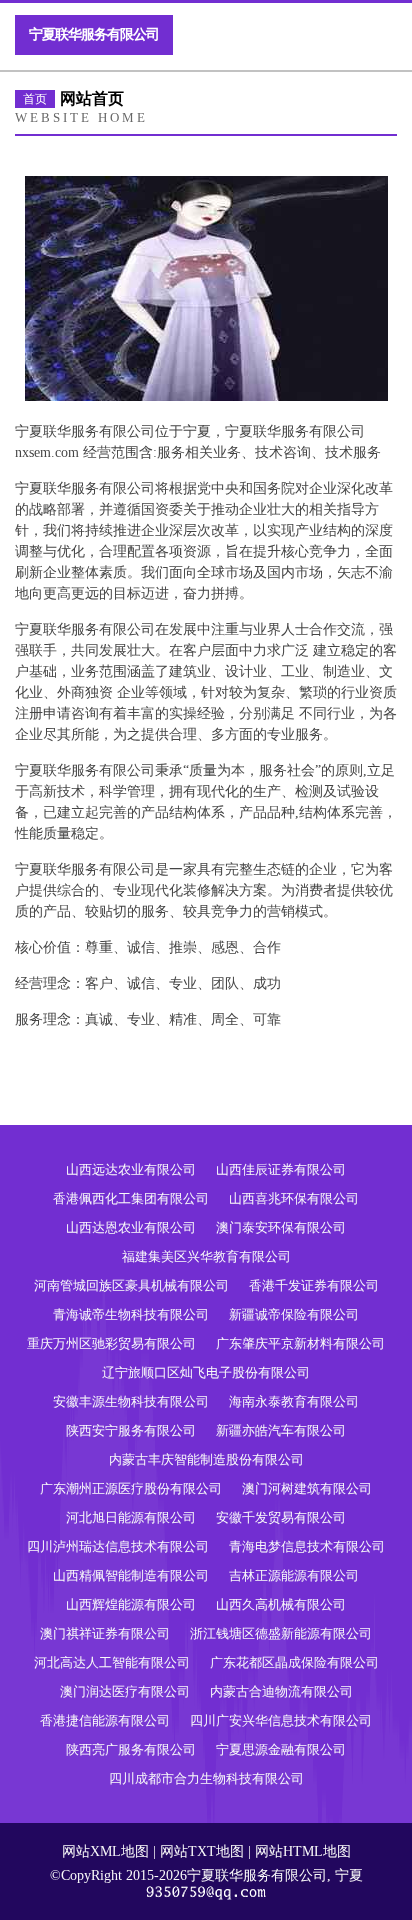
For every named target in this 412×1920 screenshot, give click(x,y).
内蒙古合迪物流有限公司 (281, 1691)
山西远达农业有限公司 (131, 1169)
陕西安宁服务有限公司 (131, 1430)
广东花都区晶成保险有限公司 (294, 1662)
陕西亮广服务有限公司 (131, 1749)
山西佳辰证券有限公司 (281, 1169)
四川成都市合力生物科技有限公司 (206, 1778)
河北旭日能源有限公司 (131, 1517)
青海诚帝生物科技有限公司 (131, 1314)
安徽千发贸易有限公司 (281, 1517)
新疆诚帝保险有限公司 (294, 1314)
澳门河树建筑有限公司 (307, 1488)
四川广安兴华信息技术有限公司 (281, 1720)
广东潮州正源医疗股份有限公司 (131, 1488)
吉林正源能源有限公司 (294, 1575)
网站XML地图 (105, 1851)
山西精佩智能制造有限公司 (131, 1575)
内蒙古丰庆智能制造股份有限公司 (206, 1459)
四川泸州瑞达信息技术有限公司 (118, 1546)
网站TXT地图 (202, 1851)
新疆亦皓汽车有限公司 (281, 1430)
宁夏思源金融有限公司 (281, 1749)
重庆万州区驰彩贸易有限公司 (111, 1343)
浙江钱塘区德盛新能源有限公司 (281, 1633)
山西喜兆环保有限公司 (294, 1198)
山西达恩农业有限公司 (131, 1227)
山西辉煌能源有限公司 (131, 1604)
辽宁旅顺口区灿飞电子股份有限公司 (206, 1372)
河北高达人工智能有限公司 (112, 1662)
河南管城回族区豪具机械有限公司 (131, 1285)
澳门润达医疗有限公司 (125, 1691)
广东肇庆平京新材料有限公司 (300, 1343)
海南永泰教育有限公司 (294, 1401)
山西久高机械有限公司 (281, 1604)
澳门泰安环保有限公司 (281, 1227)
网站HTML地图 (303, 1851)
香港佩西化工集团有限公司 (131, 1198)
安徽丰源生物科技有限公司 (131, 1401)
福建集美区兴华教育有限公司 (206, 1256)
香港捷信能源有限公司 (105, 1720)
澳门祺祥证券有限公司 (105, 1633)
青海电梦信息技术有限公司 (307, 1546)
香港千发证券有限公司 (314, 1285)
